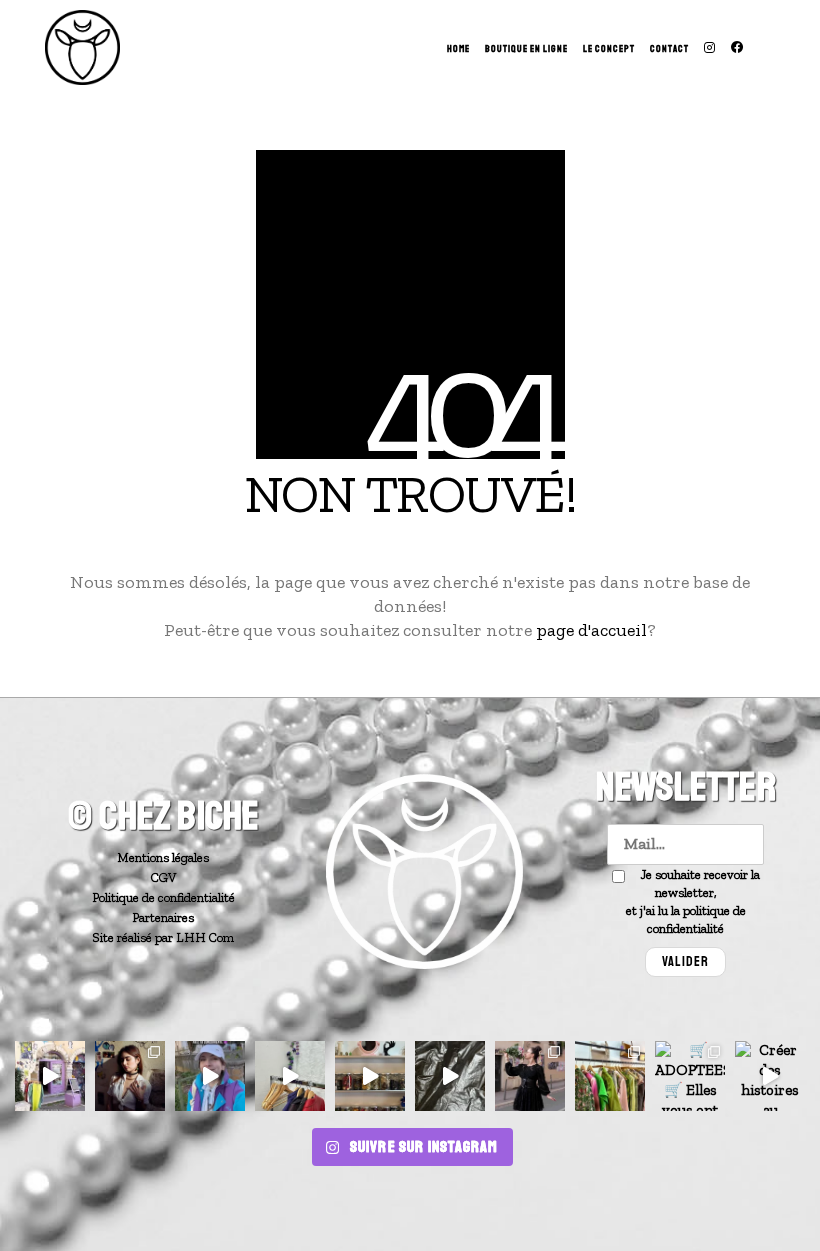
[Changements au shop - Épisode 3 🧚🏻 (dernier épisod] (290, 1076)
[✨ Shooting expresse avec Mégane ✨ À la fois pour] (530, 1076)
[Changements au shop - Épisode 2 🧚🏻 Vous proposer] (370, 1076)
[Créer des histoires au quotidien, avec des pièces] (770, 1076)
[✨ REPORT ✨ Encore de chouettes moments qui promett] (610, 1076)
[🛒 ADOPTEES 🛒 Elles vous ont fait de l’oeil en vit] (690, 1076)
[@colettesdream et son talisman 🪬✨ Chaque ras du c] (130, 1076)
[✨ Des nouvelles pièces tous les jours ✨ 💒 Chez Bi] (50, 1076)
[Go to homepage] (82, 47)
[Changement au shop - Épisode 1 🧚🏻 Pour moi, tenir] (450, 1076)
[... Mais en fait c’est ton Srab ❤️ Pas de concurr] (210, 1076)
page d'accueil (591, 630)
